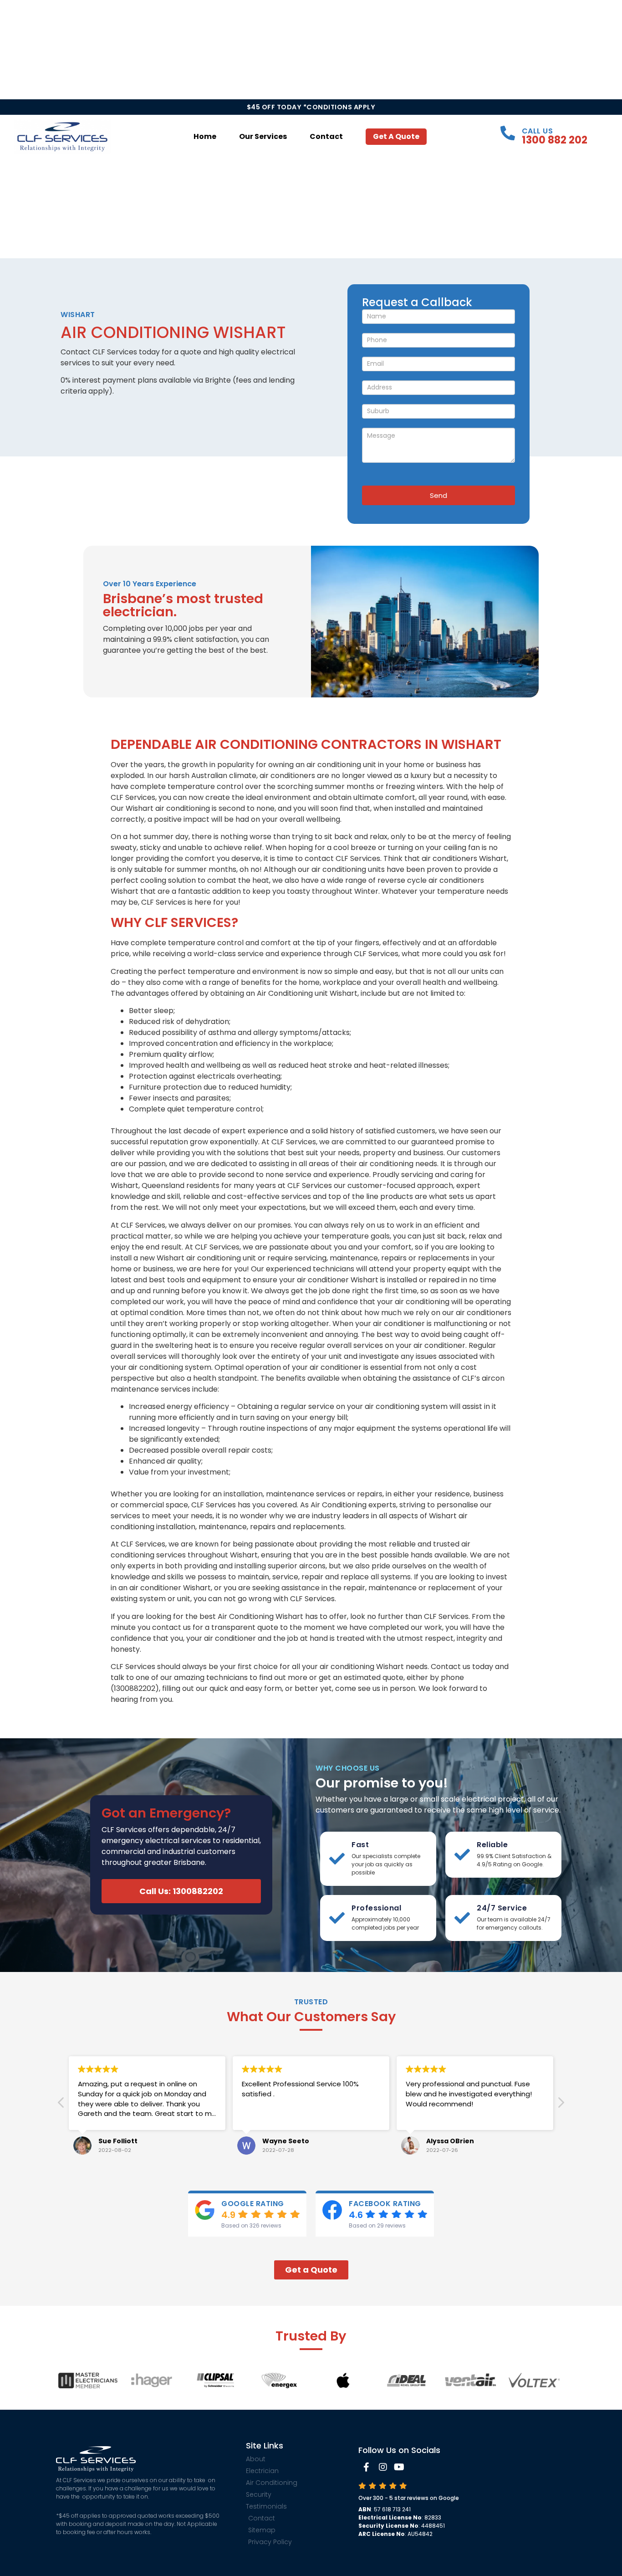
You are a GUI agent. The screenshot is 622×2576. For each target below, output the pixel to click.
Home (205, 136)
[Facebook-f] (367, 2467)
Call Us (538, 131)
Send (438, 495)
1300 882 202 (555, 140)
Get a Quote (396, 136)
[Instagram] (383, 2467)
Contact (326, 136)
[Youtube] (399, 2467)
